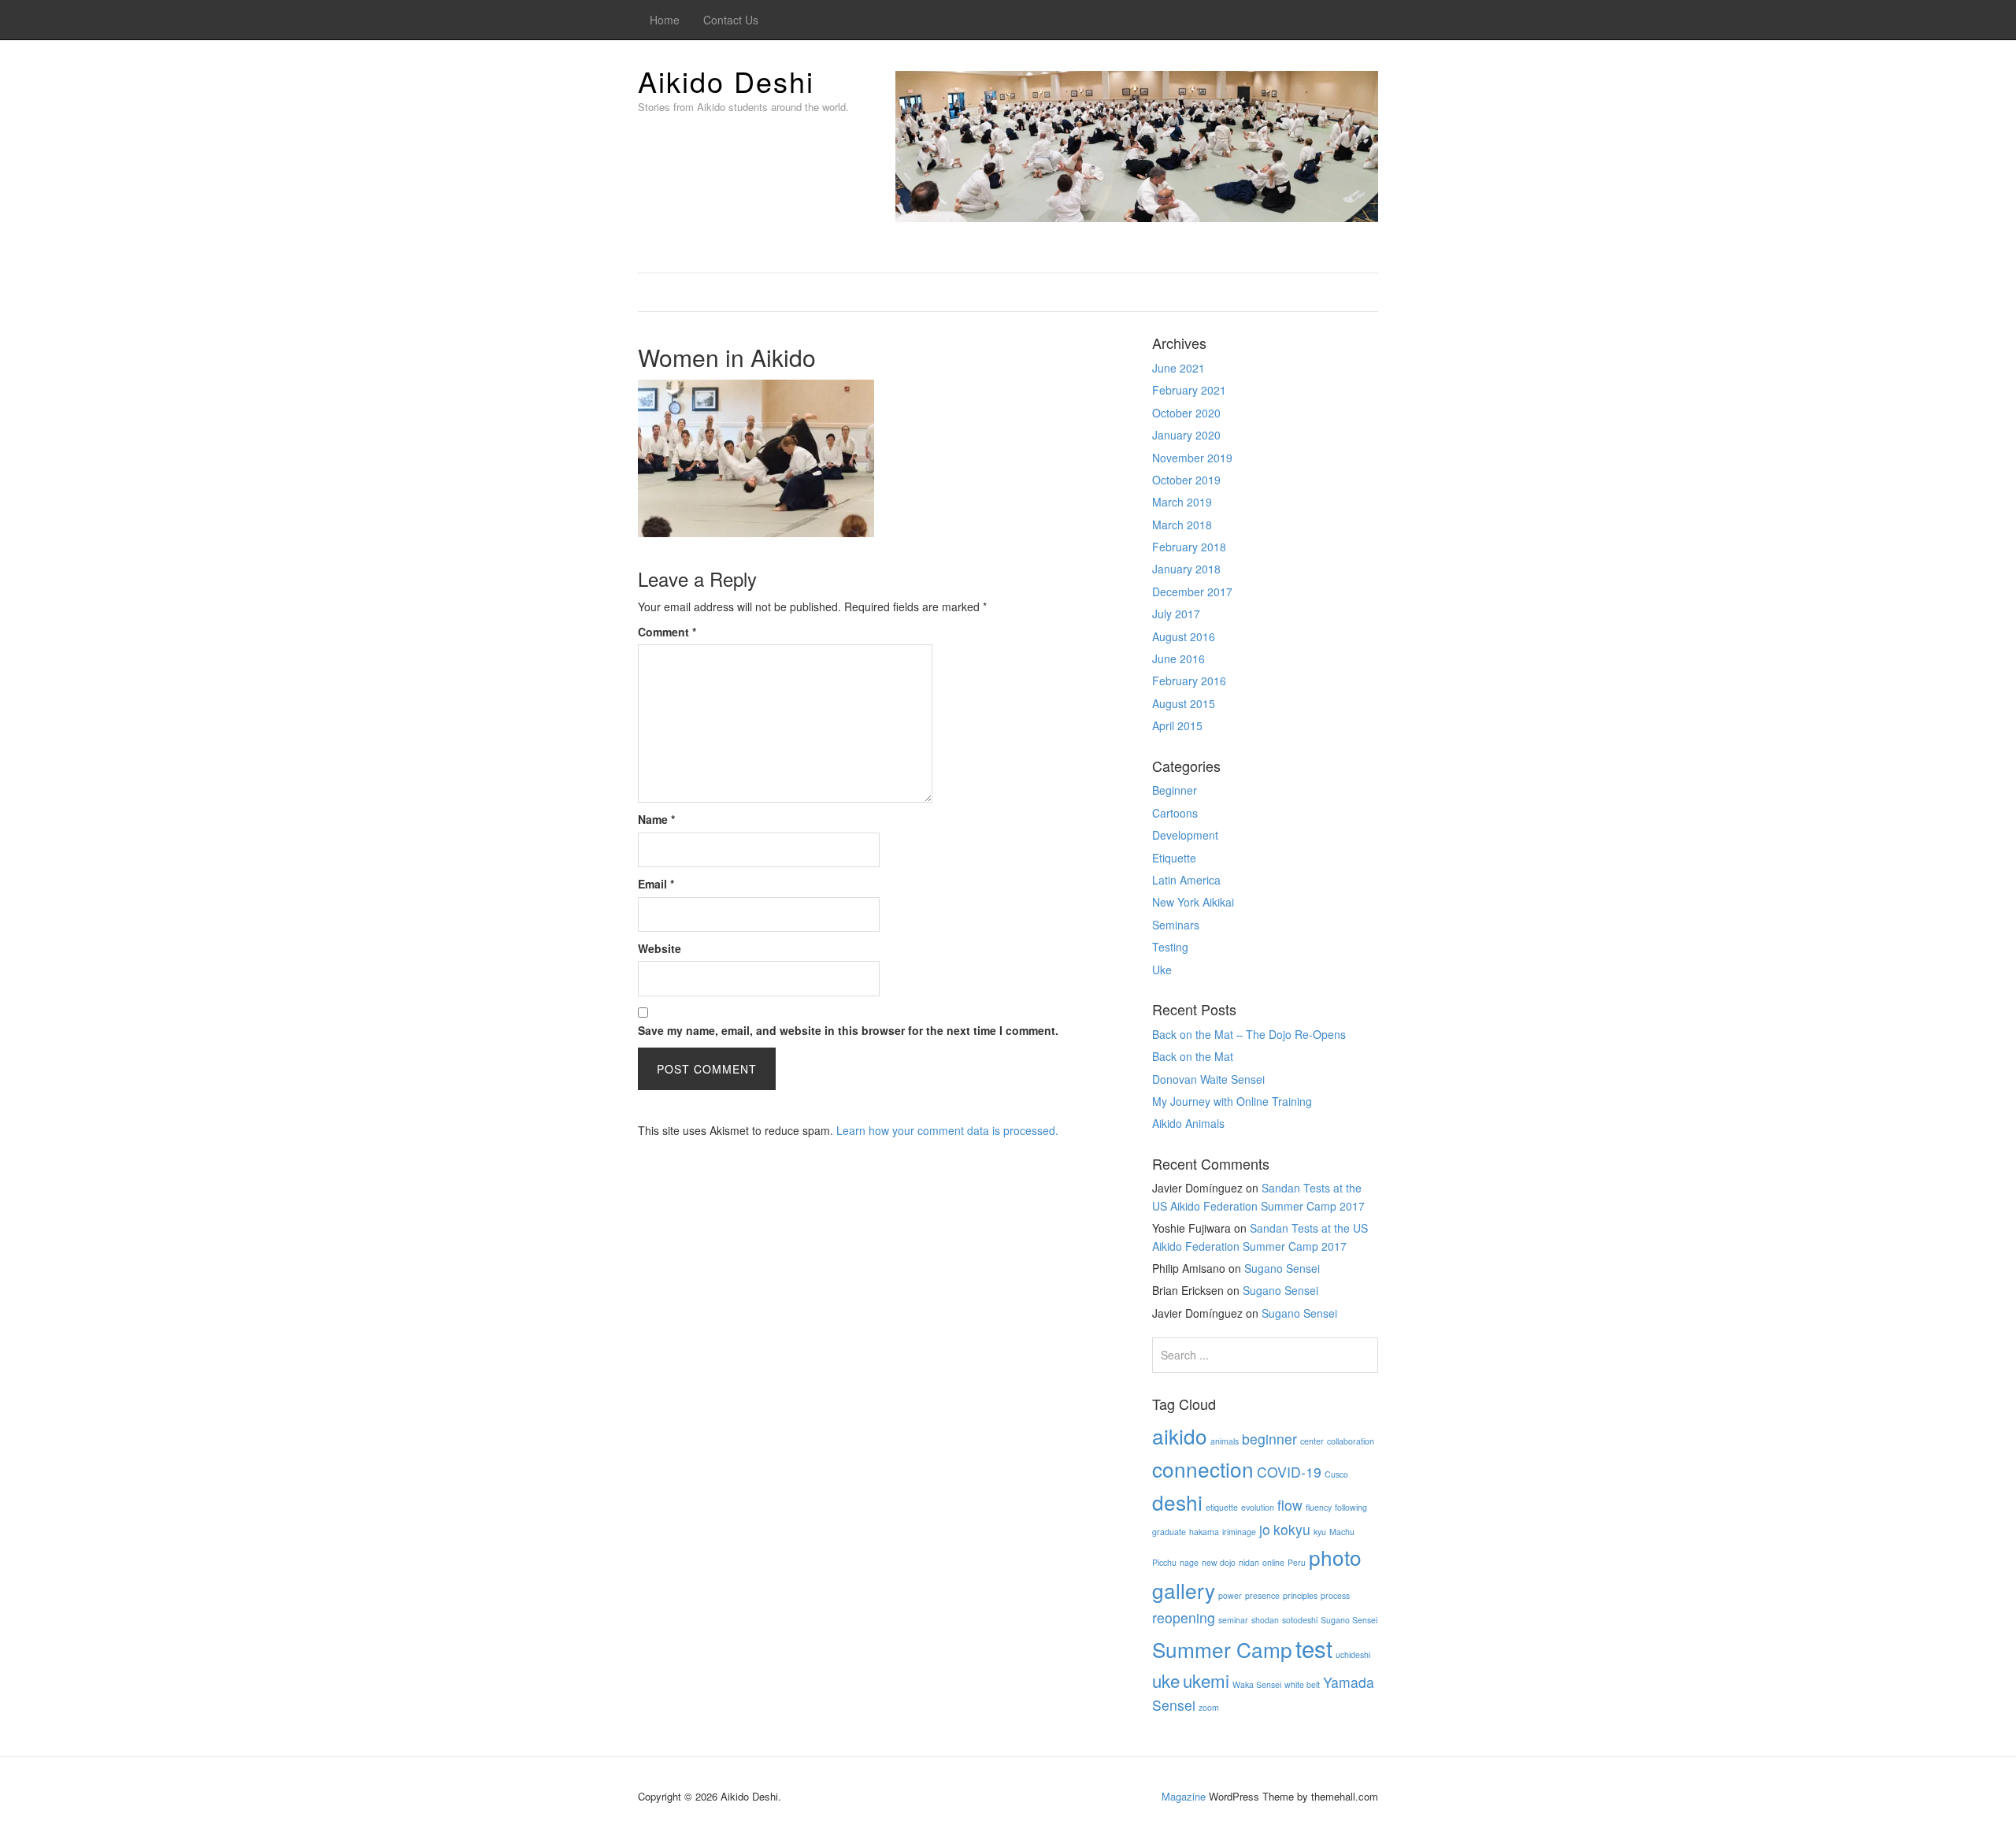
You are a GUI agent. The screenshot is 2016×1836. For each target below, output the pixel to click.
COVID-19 (1289, 1472)
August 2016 (1184, 636)
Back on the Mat (1193, 1056)
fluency (1319, 1507)
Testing (1170, 947)
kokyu (1292, 1529)
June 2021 (1178, 368)
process (1335, 1595)
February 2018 (1189, 547)
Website (660, 948)
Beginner (1175, 790)
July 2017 (1176, 614)
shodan (1265, 1620)
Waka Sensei (1257, 1684)
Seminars (1176, 925)
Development (1185, 835)
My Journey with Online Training (1232, 1101)
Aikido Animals (1188, 1123)
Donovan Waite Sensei (1208, 1079)
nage (1189, 1562)
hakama (1204, 1532)
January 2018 (1186, 569)
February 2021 (1189, 390)
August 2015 (1184, 703)
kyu (1320, 1532)
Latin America (1186, 880)
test (1314, 1648)
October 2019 (1186, 480)
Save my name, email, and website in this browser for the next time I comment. (848, 1030)
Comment (667, 632)
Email (656, 884)
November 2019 (1192, 458)
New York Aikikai (1193, 902)
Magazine (1184, 1796)
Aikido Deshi (726, 81)
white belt (1302, 1684)
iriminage (1239, 1532)
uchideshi (1353, 1654)
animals (1225, 1441)
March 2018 (1182, 525)
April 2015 (1177, 725)
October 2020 (1186, 413)
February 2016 (1189, 681)
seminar (1233, 1620)
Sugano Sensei (1282, 1268)
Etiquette (1174, 858)
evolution (1258, 1507)
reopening (1184, 1617)
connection (1203, 1469)
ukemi (1206, 1680)
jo (1265, 1529)
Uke (1162, 970)
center (1312, 1441)
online (1273, 1562)
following (1351, 1507)
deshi (1177, 1502)
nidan (1249, 1562)
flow (1290, 1505)
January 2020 (1186, 435)
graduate (1169, 1532)
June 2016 (1178, 658)
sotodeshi (1300, 1620)
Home (665, 20)
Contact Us (731, 20)
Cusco (1336, 1474)
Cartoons (1175, 813)
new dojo (1219, 1562)
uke (1166, 1680)
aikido (1180, 1435)
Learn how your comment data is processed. (947, 1130)
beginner (1269, 1439)
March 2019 (1182, 502)
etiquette (1222, 1507)
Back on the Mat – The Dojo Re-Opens (1249, 1034)
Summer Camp (1222, 1649)
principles (1300, 1595)
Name (656, 819)
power (1230, 1595)
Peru (1297, 1562)
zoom (1209, 1707)
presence (1262, 1595)
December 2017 (1192, 592)
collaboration (1351, 1441)
